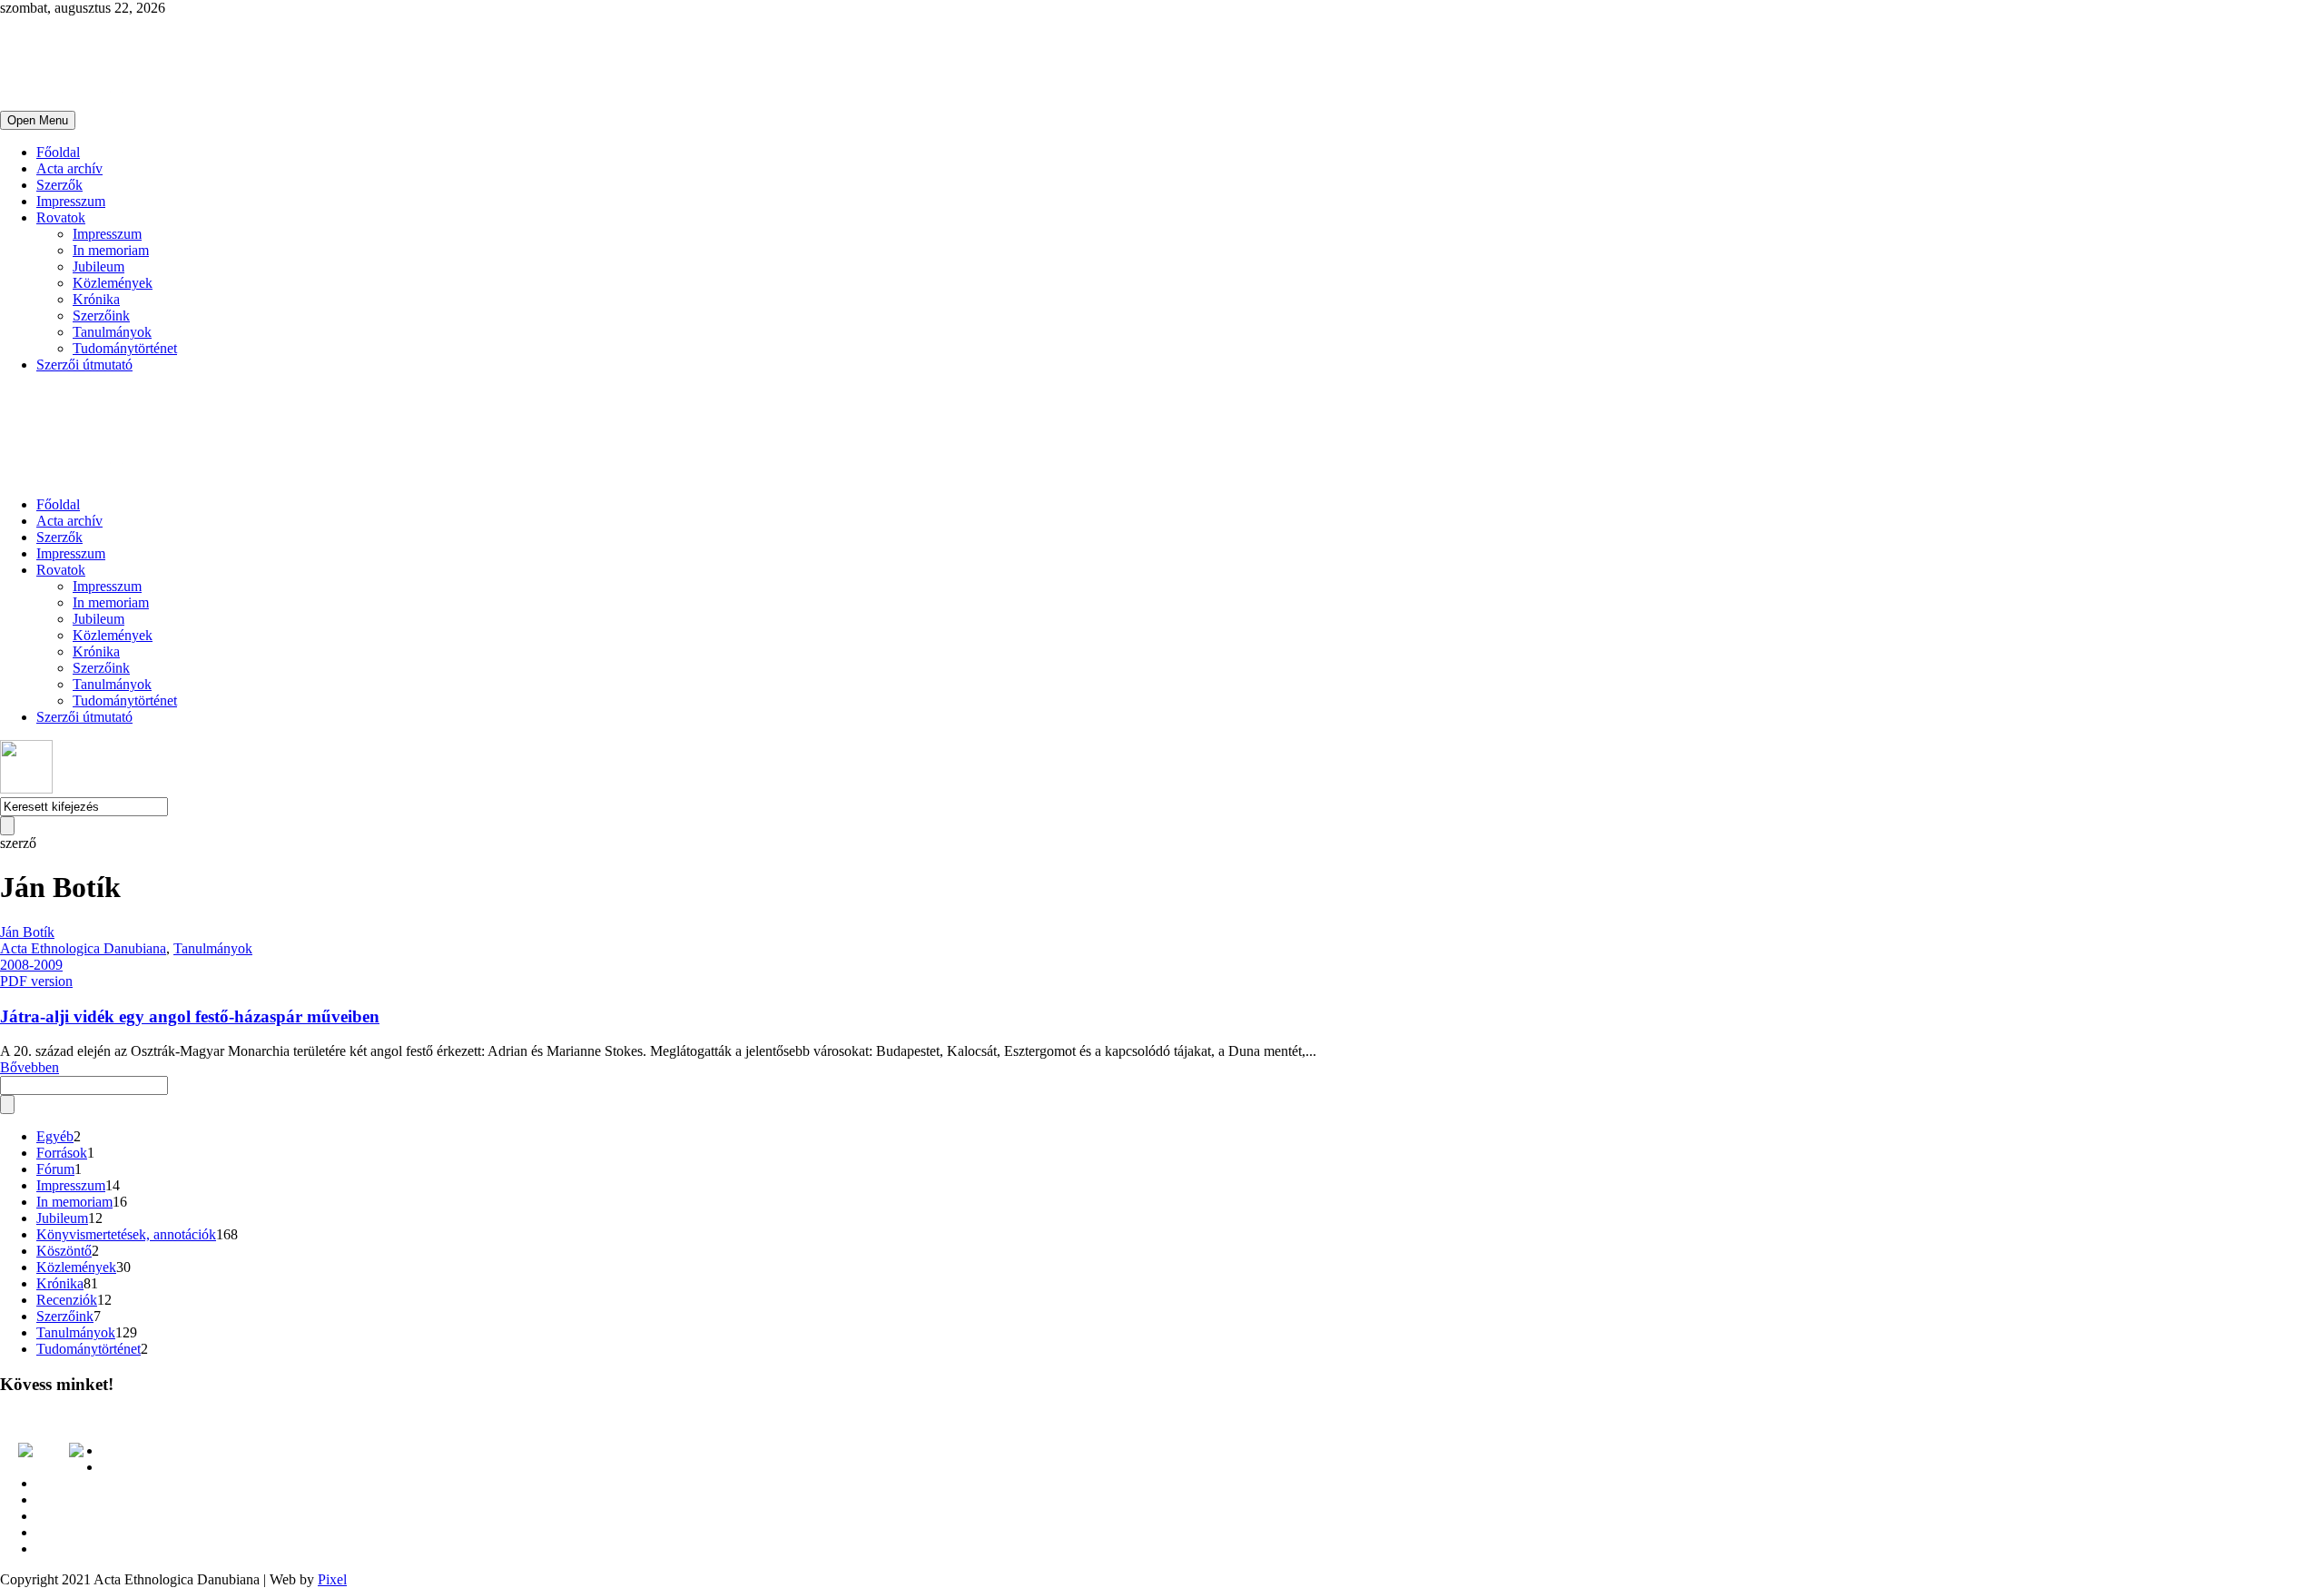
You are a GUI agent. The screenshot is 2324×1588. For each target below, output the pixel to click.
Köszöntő (64, 1251)
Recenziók (67, 1300)
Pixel (332, 1579)
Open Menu (38, 120)
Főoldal (58, 152)
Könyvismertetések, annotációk (126, 1234)
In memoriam (111, 250)
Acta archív (69, 168)
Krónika (96, 299)
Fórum (55, 1169)
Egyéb (55, 1136)
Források (62, 1153)
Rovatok (61, 217)
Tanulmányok (112, 332)
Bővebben (30, 1067)
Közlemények (113, 283)
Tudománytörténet (125, 348)
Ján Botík (27, 932)
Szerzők (59, 185)
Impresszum (71, 201)
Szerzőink (101, 316)
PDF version (36, 981)
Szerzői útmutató (84, 365)
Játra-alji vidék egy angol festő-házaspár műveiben (190, 1016)
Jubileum (98, 266)
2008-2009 (31, 965)
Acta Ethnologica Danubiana (83, 948)
